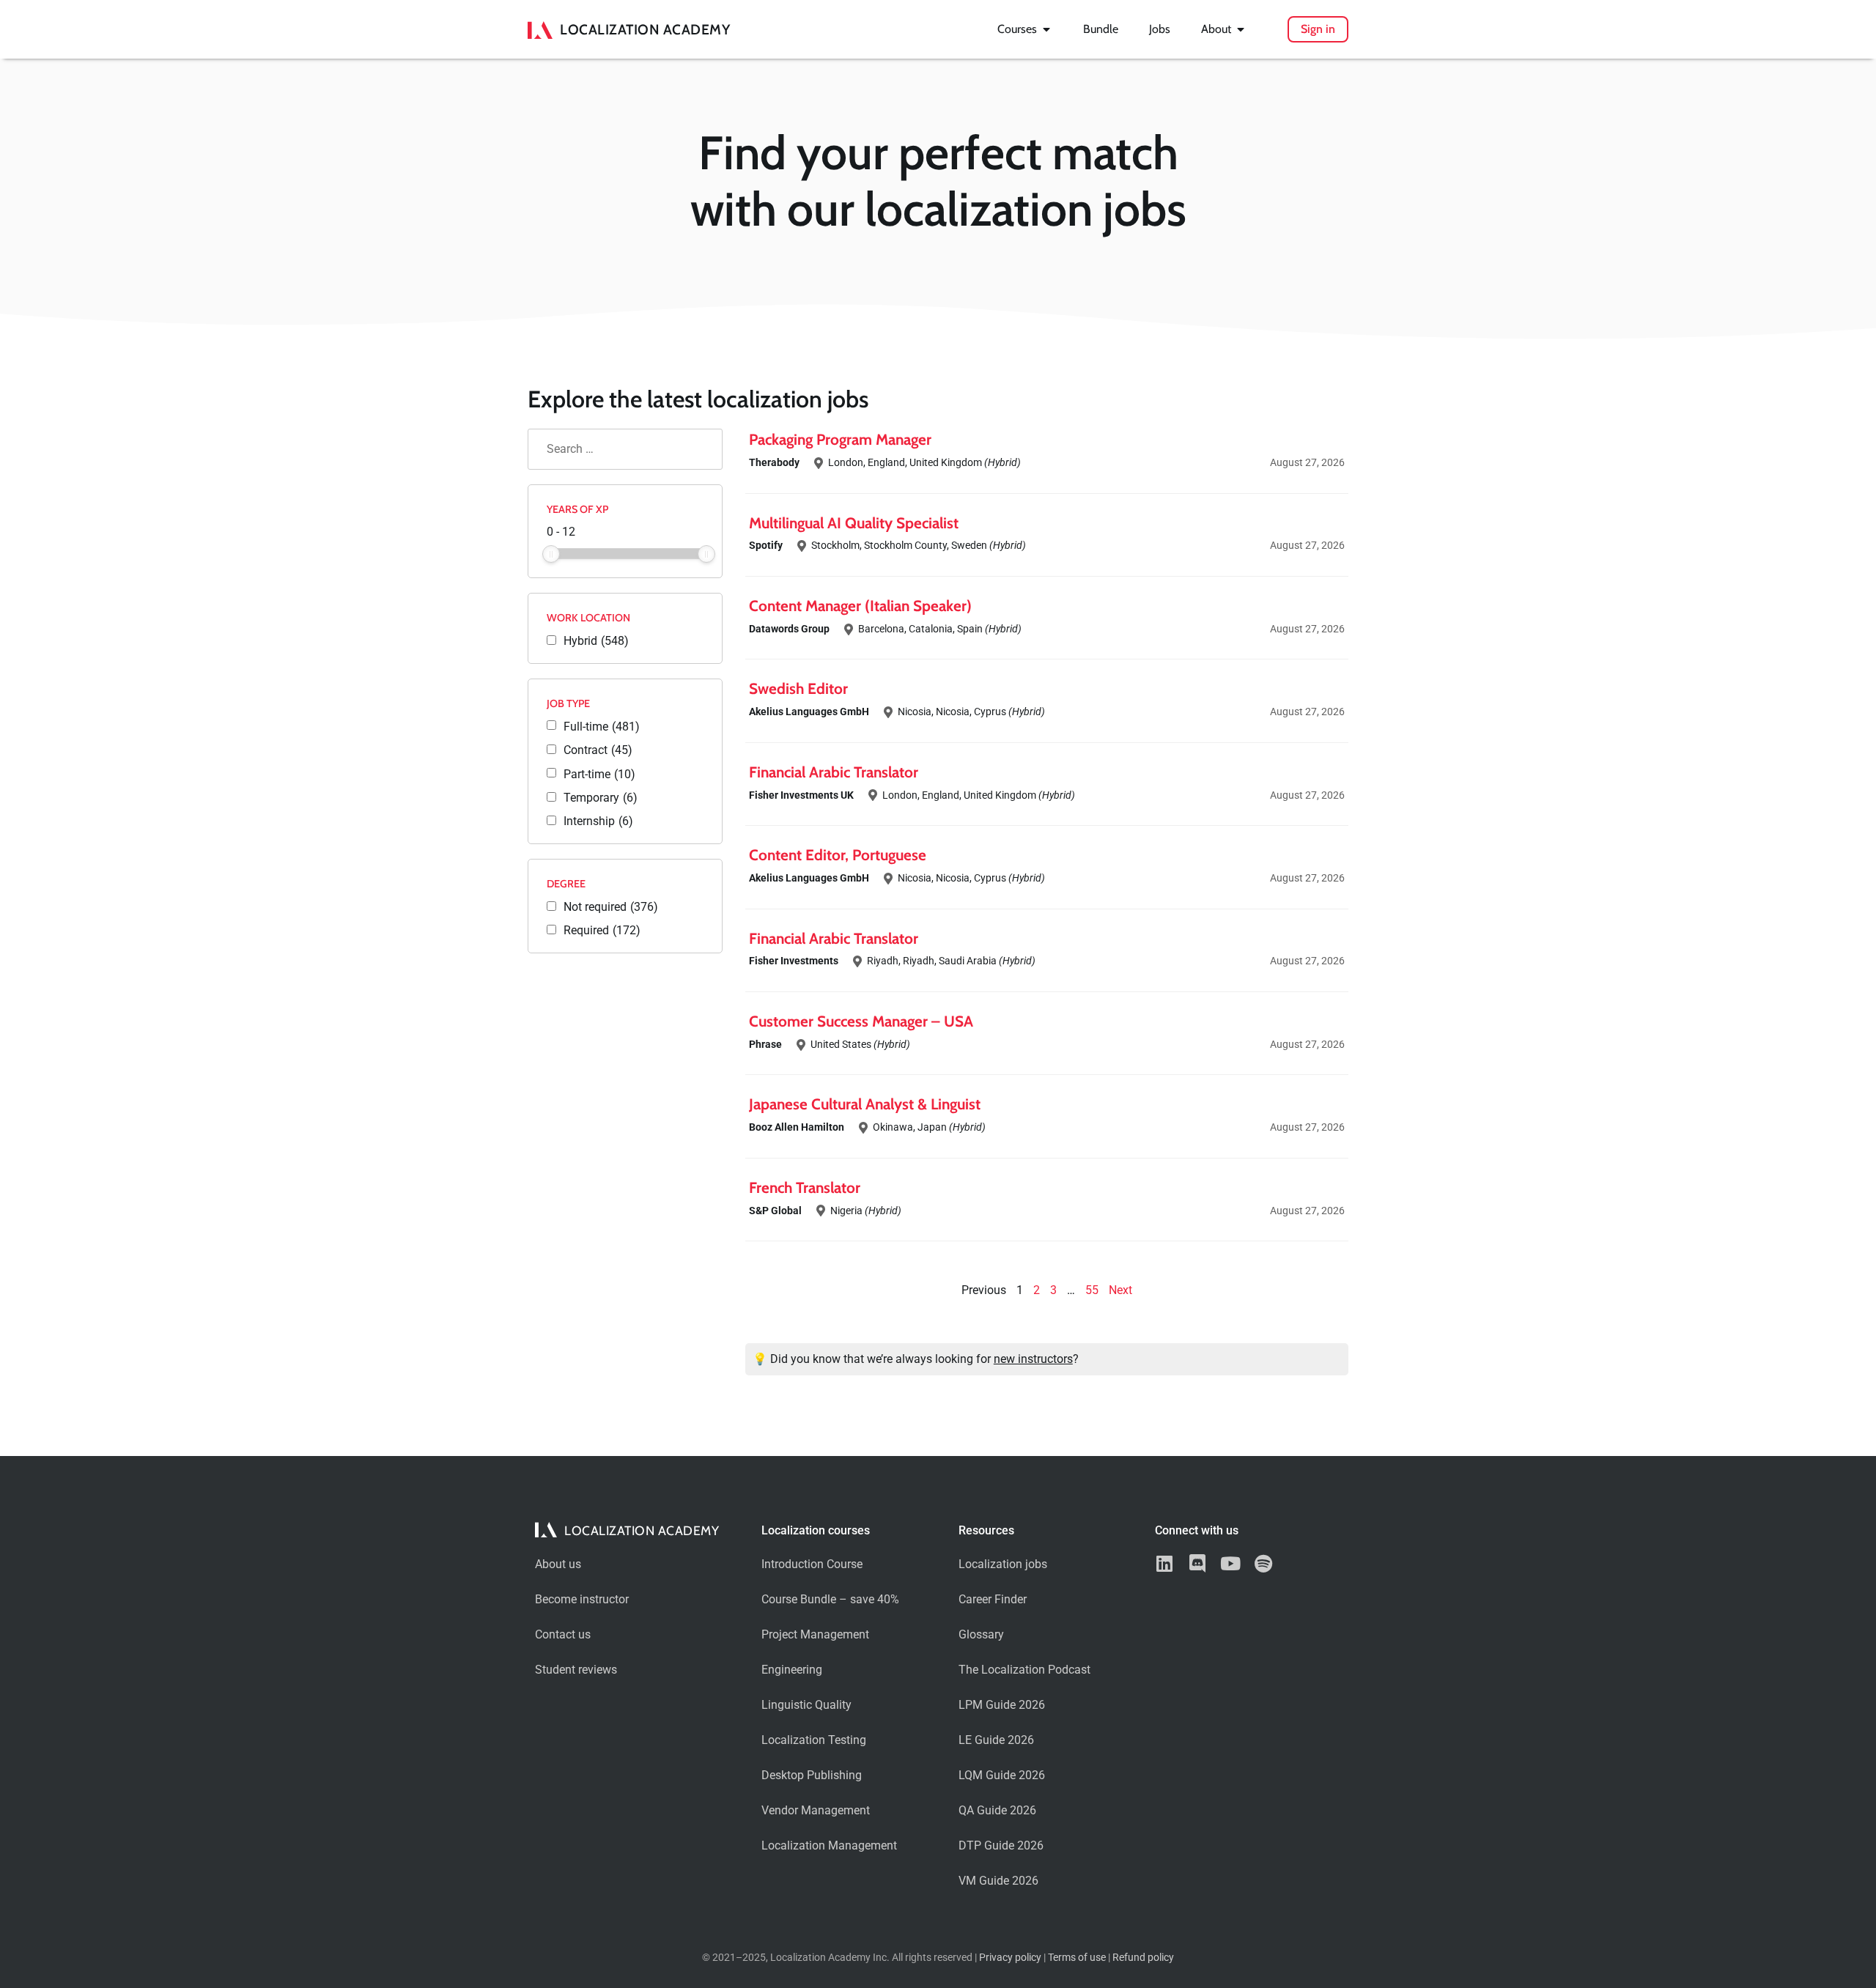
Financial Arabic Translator (834, 772)
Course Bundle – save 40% (830, 1599)
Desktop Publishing (812, 1775)
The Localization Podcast (1024, 1670)
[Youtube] (1230, 1563)
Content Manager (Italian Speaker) (860, 606)
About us (558, 1564)
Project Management (815, 1634)
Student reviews (576, 1670)
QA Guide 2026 (997, 1810)
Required (602, 931)
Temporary (601, 798)
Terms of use (1077, 1958)
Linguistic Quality (806, 1705)
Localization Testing (814, 1740)
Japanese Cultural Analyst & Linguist (865, 1104)
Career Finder (993, 1599)
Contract (598, 750)
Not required (611, 907)
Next (1120, 1290)
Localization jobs (1003, 1564)
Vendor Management (816, 1810)
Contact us (563, 1634)
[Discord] (1197, 1563)
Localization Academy (645, 29)
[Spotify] (1263, 1563)
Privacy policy (1010, 1958)
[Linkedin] (1164, 1563)
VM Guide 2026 (998, 1881)
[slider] (551, 554)
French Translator (805, 1187)
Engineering (792, 1670)
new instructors (1033, 1359)
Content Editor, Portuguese (838, 855)
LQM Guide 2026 (1002, 1775)
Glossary (981, 1634)
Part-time (599, 775)
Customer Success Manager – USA (861, 1021)
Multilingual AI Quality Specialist (854, 523)
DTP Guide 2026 (1001, 1845)
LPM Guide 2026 (1002, 1705)
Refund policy (1143, 1958)
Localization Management (829, 1845)
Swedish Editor (798, 688)
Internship (598, 821)
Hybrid (596, 641)
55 (1092, 1290)
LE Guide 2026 (996, 1740)
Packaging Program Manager (840, 439)
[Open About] (1241, 29)
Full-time (602, 727)
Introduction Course (812, 1564)
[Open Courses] (1046, 29)
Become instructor (582, 1599)
